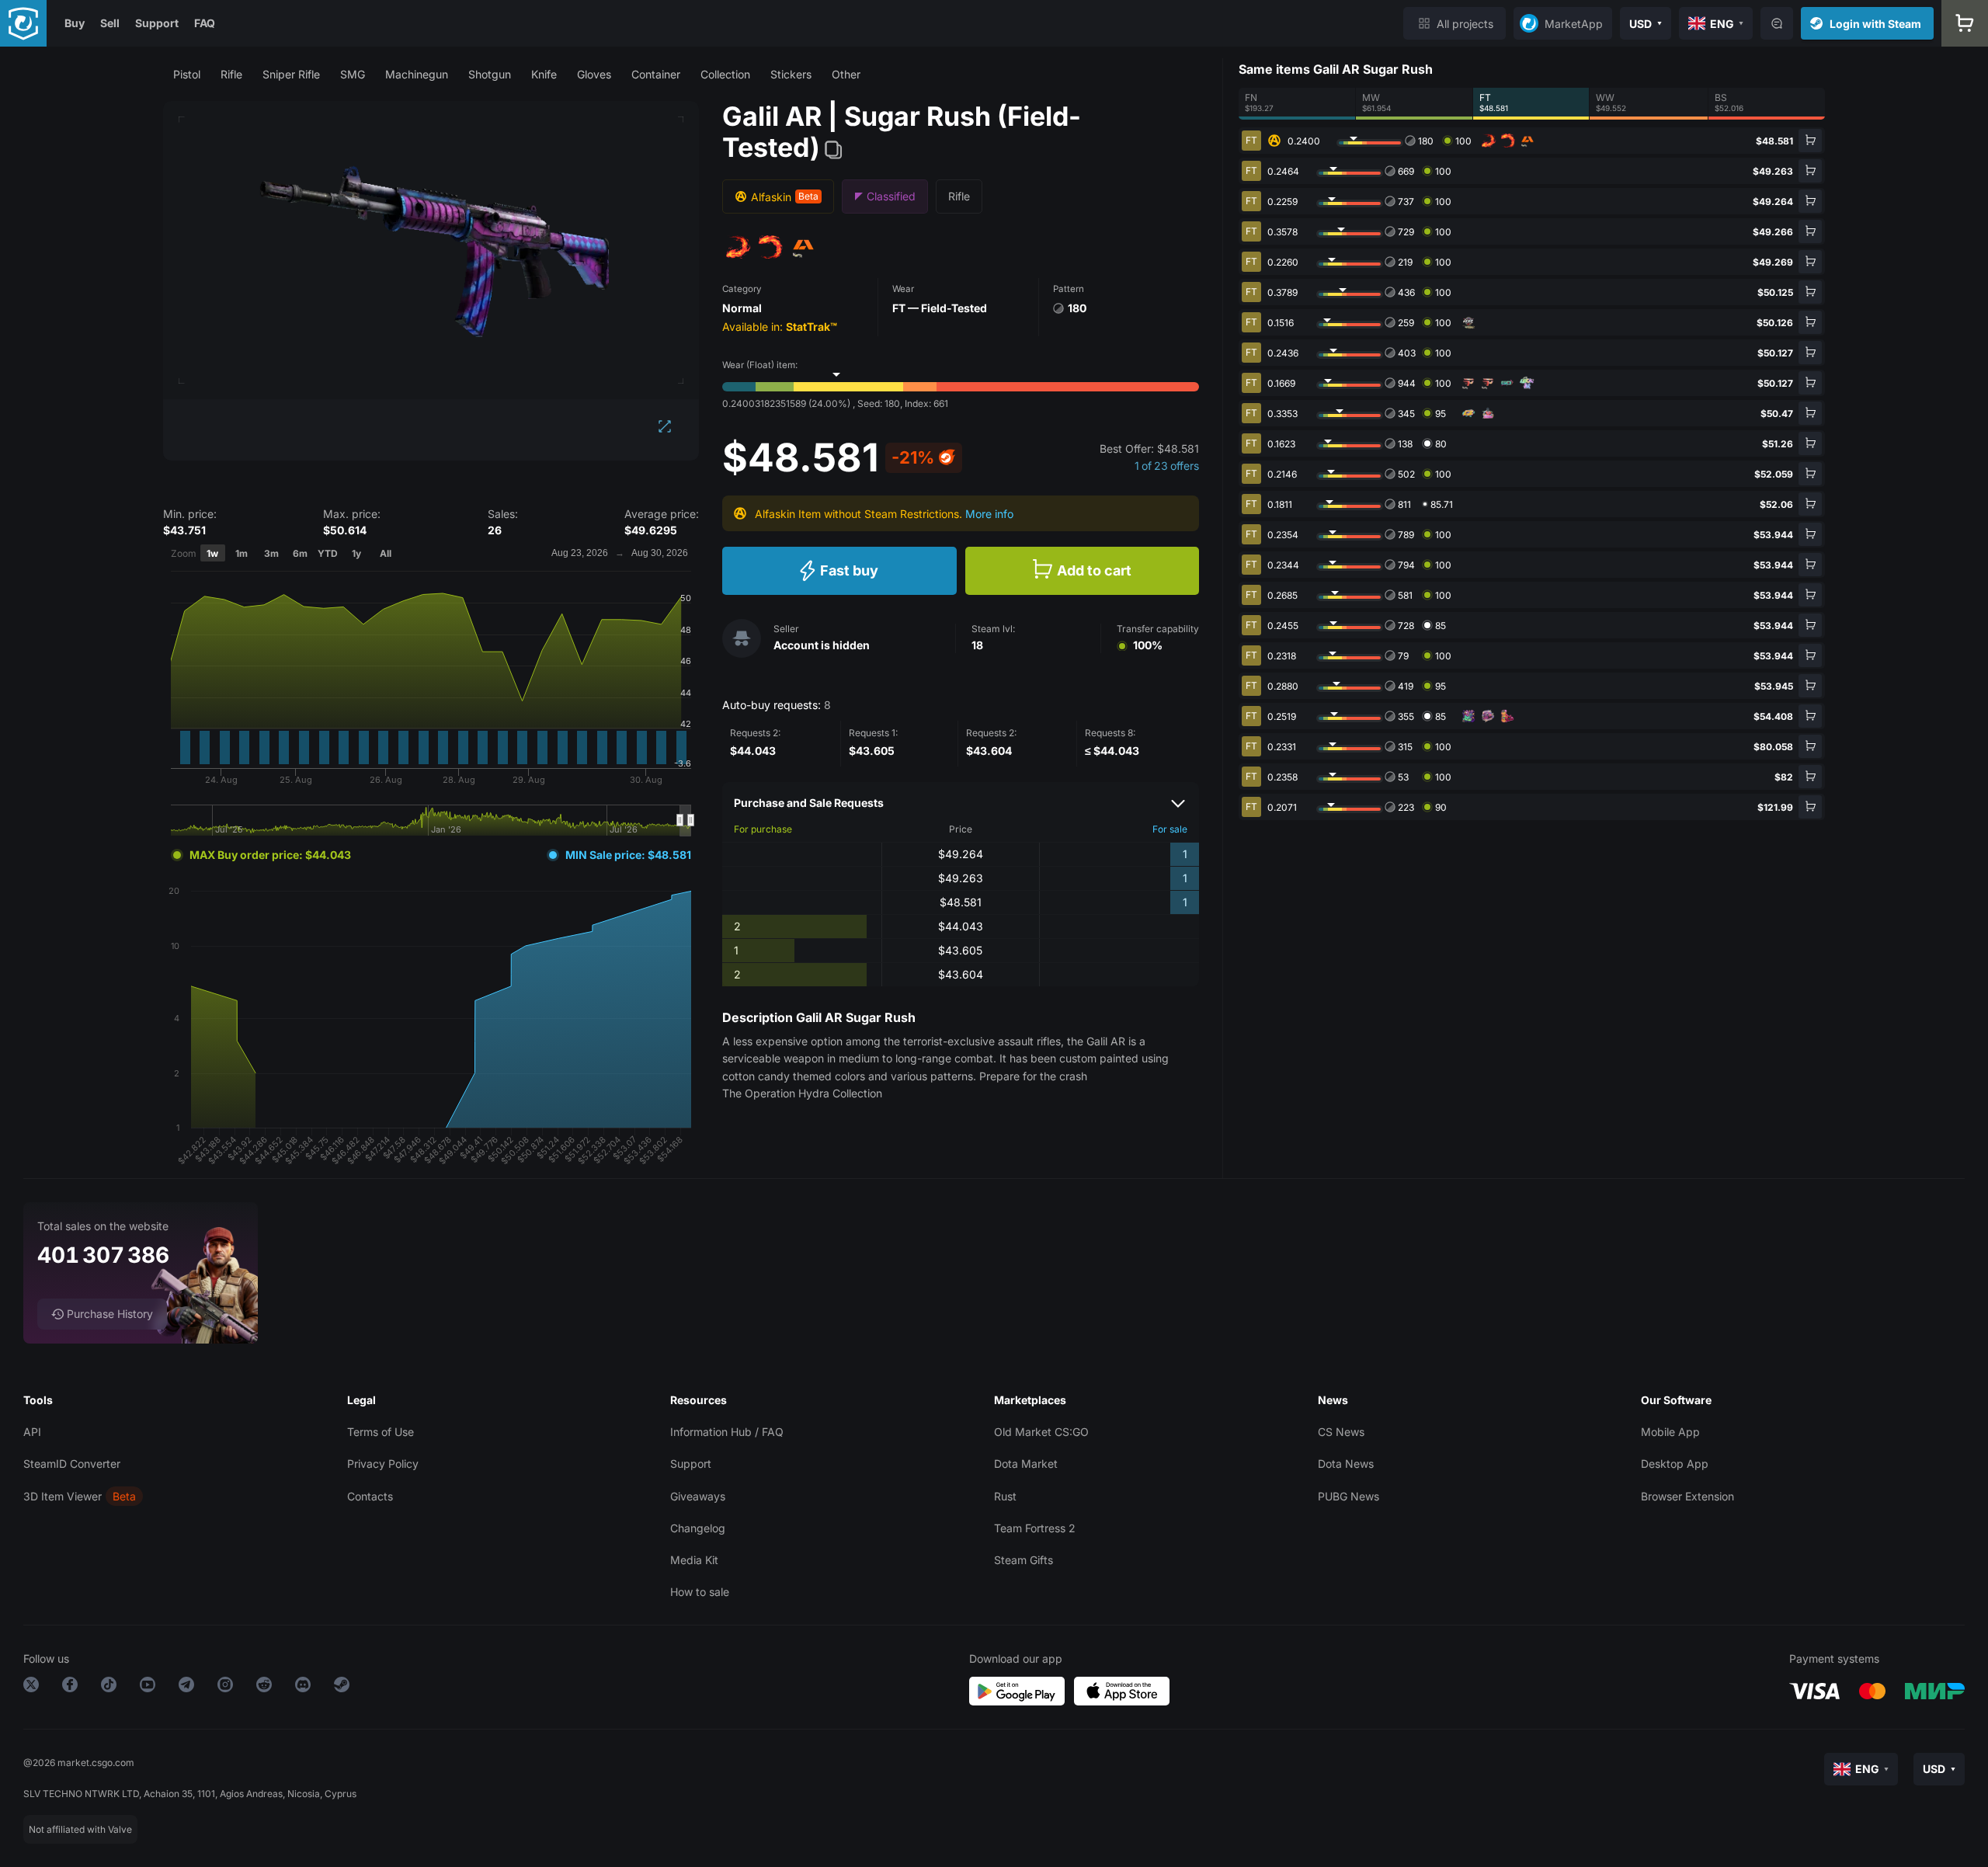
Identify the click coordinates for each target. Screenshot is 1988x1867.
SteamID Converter (72, 1464)
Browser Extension (1687, 1496)
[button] (187, 74)
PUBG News (1349, 1496)
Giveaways (698, 1496)
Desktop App (1675, 1464)
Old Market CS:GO (1041, 1432)
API (32, 1432)
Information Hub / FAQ (727, 1432)
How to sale (700, 1592)
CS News (1341, 1432)
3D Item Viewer (63, 1496)
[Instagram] (225, 1687)
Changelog (698, 1528)
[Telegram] (186, 1687)
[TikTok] (109, 1687)
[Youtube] (148, 1687)
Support (157, 23)
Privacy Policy (383, 1464)
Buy (75, 23)
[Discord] (303, 1687)
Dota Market (1026, 1464)
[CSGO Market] (23, 23)
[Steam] (342, 1687)
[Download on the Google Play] (1017, 1691)
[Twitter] (31, 1687)
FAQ (205, 23)
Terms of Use (381, 1432)
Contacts (370, 1496)
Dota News (1346, 1464)
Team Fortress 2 (1035, 1528)
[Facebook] (70, 1687)
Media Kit (694, 1560)
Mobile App (1670, 1432)
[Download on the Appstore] (1122, 1691)
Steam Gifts (1024, 1560)
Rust (1005, 1496)
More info (989, 514)
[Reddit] (264, 1687)
